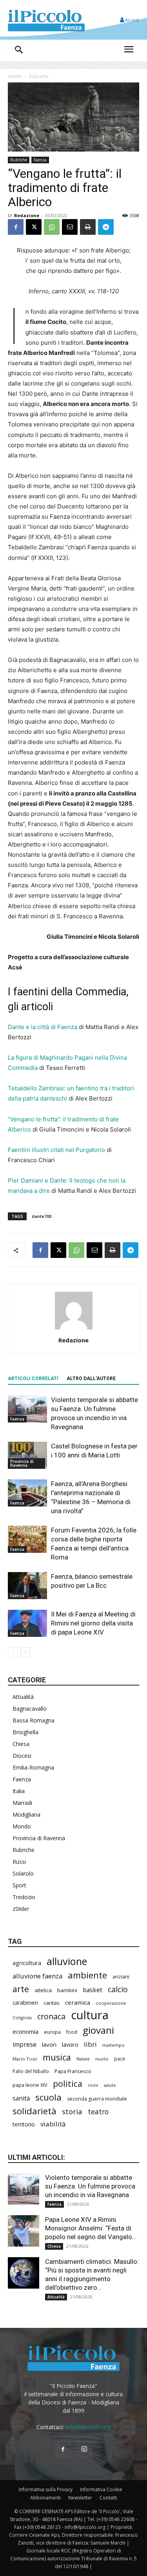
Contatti (108, 2498)
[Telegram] (106, 227)
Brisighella (25, 1732)
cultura (90, 2015)
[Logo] (46, 20)
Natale (83, 2059)
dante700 (42, 1216)
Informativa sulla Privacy (46, 2489)
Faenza (40, 160)
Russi (19, 1862)
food (72, 2032)
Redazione (27, 215)
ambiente (87, 1975)
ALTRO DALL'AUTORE (91, 1378)
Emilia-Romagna (33, 1767)
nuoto (102, 2059)
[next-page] (25, 1652)
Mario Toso (25, 2059)
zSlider (21, 1909)
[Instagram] (84, 2449)
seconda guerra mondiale (97, 2099)
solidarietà (34, 2111)
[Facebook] (16, 227)
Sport (19, 1885)
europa (52, 2032)
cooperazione (111, 2003)
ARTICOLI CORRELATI (33, 1378)
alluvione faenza (37, 1976)
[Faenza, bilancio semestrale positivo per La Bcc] (27, 1586)
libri (90, 2044)
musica (57, 2057)
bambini (67, 1990)
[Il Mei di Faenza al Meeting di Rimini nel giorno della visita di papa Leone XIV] (27, 1623)
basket (93, 1990)
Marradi (22, 1803)
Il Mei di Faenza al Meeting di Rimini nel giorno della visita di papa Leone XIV (93, 1623)
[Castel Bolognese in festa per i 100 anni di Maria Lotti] (27, 1455)
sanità (21, 2098)
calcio (118, 1989)
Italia (19, 1791)
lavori (49, 2044)
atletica (43, 1990)
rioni (93, 2085)
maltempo (113, 2045)
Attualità (23, 1697)
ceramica (78, 2002)
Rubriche (39, 76)
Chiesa (21, 1744)
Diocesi (22, 1756)
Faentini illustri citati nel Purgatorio (56, 1150)
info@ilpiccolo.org (88, 2427)
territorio (24, 2124)
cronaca (51, 2016)
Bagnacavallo (30, 1708)
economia (25, 2031)
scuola (48, 2097)
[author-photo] (74, 1329)
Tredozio (24, 1897)
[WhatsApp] (52, 227)
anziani (121, 1976)
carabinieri (25, 2003)
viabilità (53, 2124)
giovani (98, 2030)
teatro (98, 2112)
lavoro (70, 2044)
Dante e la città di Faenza (43, 1027)
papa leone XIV (30, 2085)
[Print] (88, 227)
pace (120, 2059)
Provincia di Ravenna (22, 1463)
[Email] (70, 227)
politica (68, 2083)
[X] (34, 227)
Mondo (22, 1826)
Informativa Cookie (101, 2489)
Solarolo (23, 1873)
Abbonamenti (45, 2498)
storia (72, 2111)
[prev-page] (13, 1652)
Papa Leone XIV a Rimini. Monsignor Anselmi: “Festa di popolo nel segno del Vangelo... (91, 2228)
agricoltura (27, 1963)
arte (21, 1989)
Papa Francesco (73, 2071)
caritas (52, 2003)
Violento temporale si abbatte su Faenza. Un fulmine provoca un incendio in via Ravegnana (90, 2186)
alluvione (67, 1961)
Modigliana (26, 1815)
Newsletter (80, 2498)
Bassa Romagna (34, 1720)
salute (110, 2085)
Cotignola (22, 2018)
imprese (24, 2045)
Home (15, 76)
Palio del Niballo (31, 2071)
